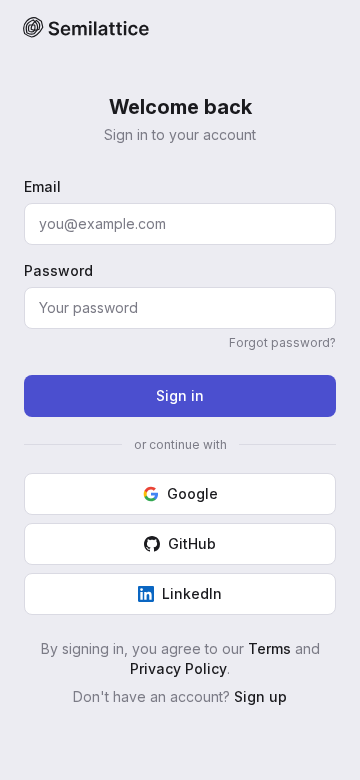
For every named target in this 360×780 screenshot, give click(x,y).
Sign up (260, 696)
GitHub (192, 543)
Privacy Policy (178, 668)
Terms (269, 648)
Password (58, 270)
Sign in (180, 395)
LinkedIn (192, 593)
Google (192, 493)
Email (42, 186)
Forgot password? (282, 342)
